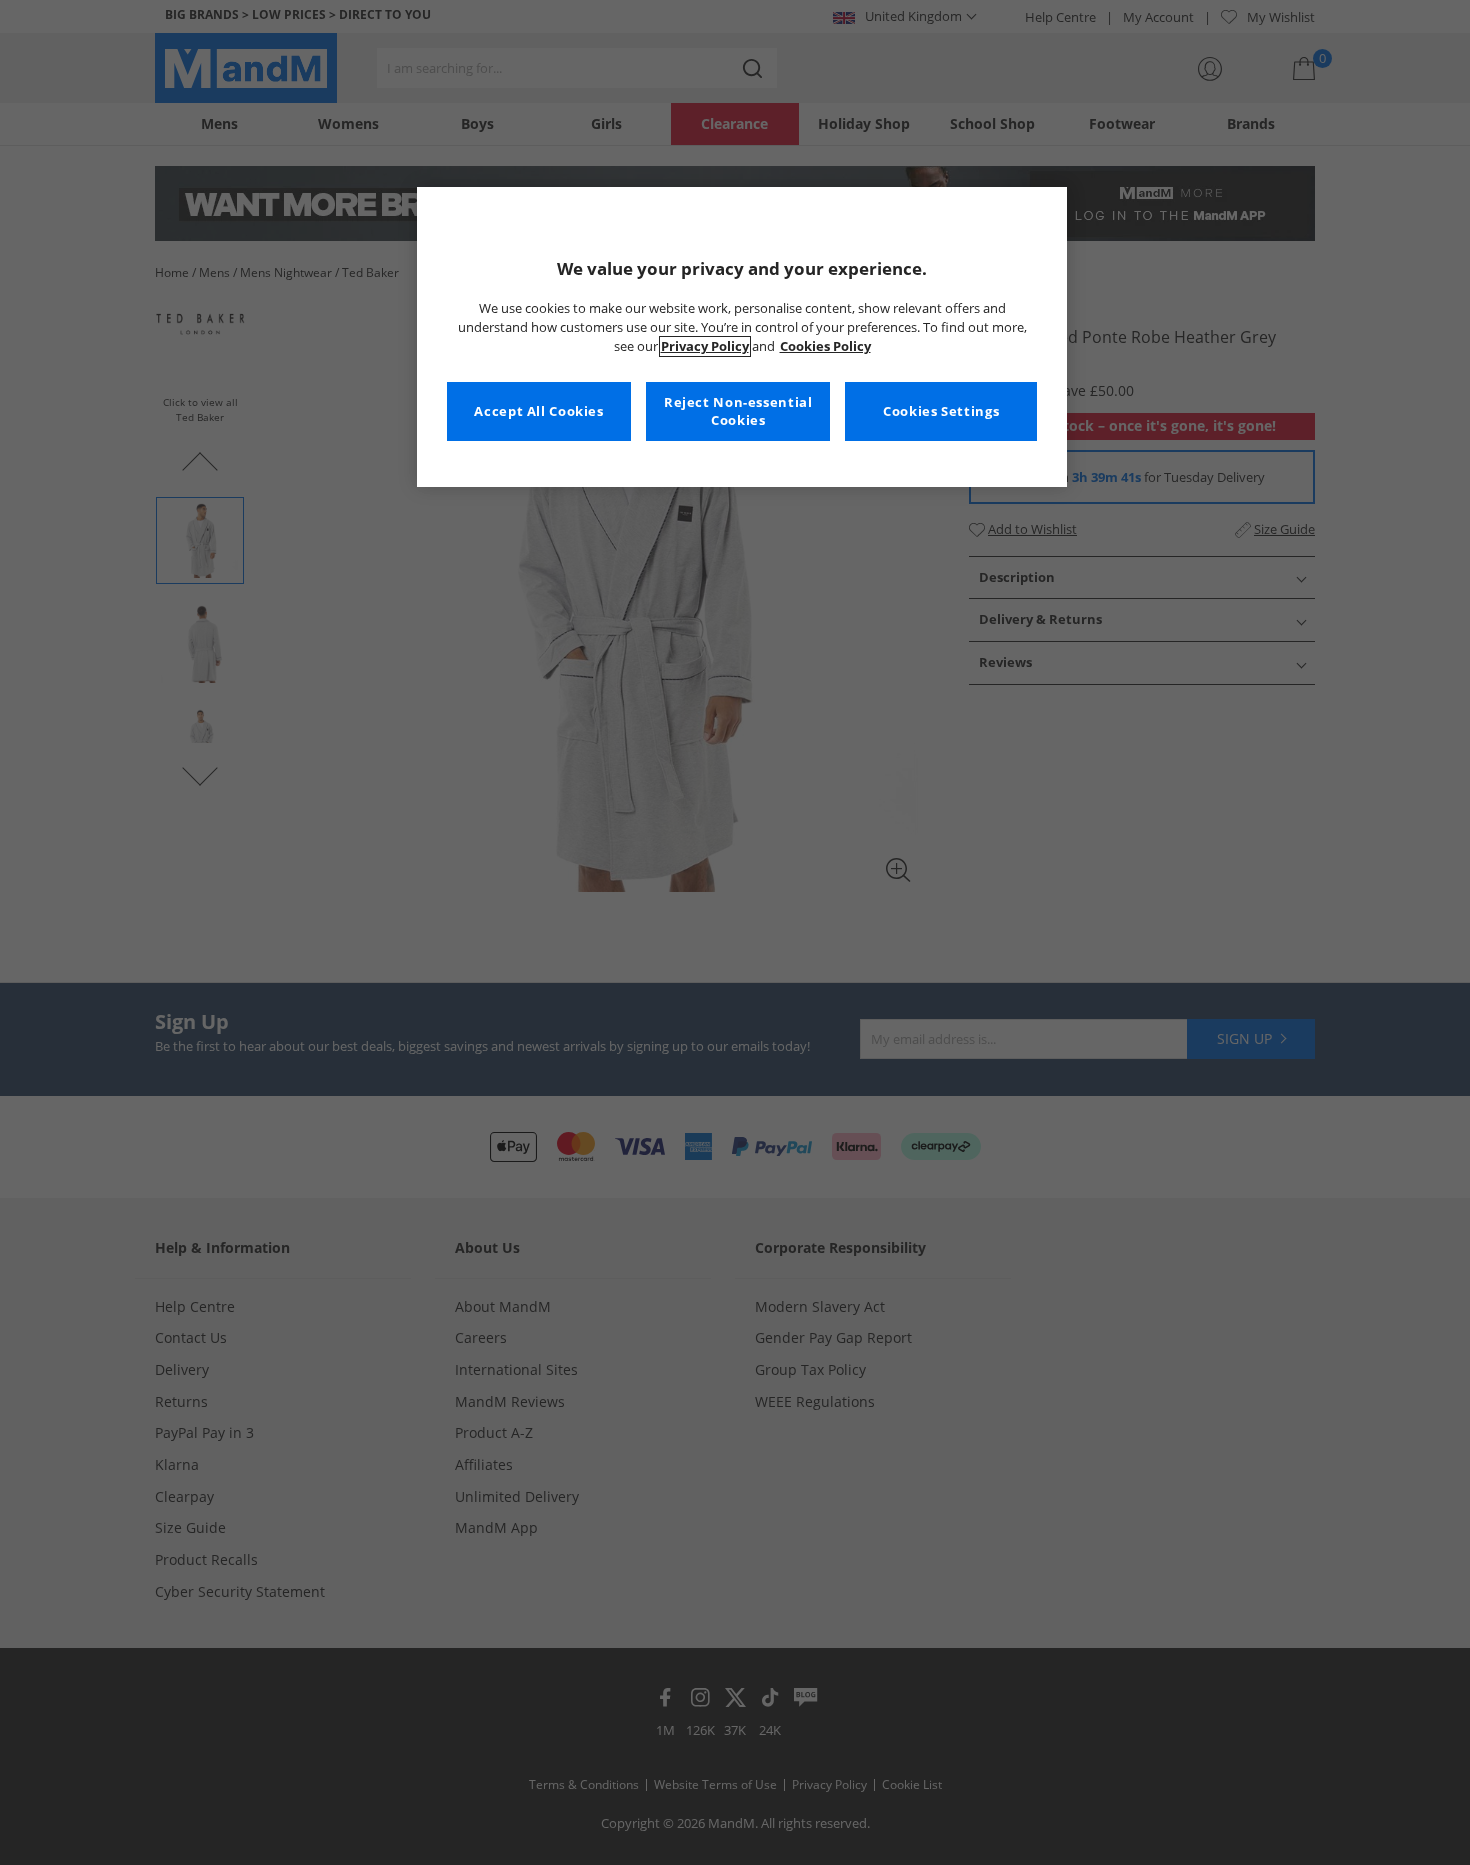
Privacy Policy (705, 346)
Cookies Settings (941, 411)
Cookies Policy (825, 346)
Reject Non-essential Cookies (738, 411)
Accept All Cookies (538, 411)
